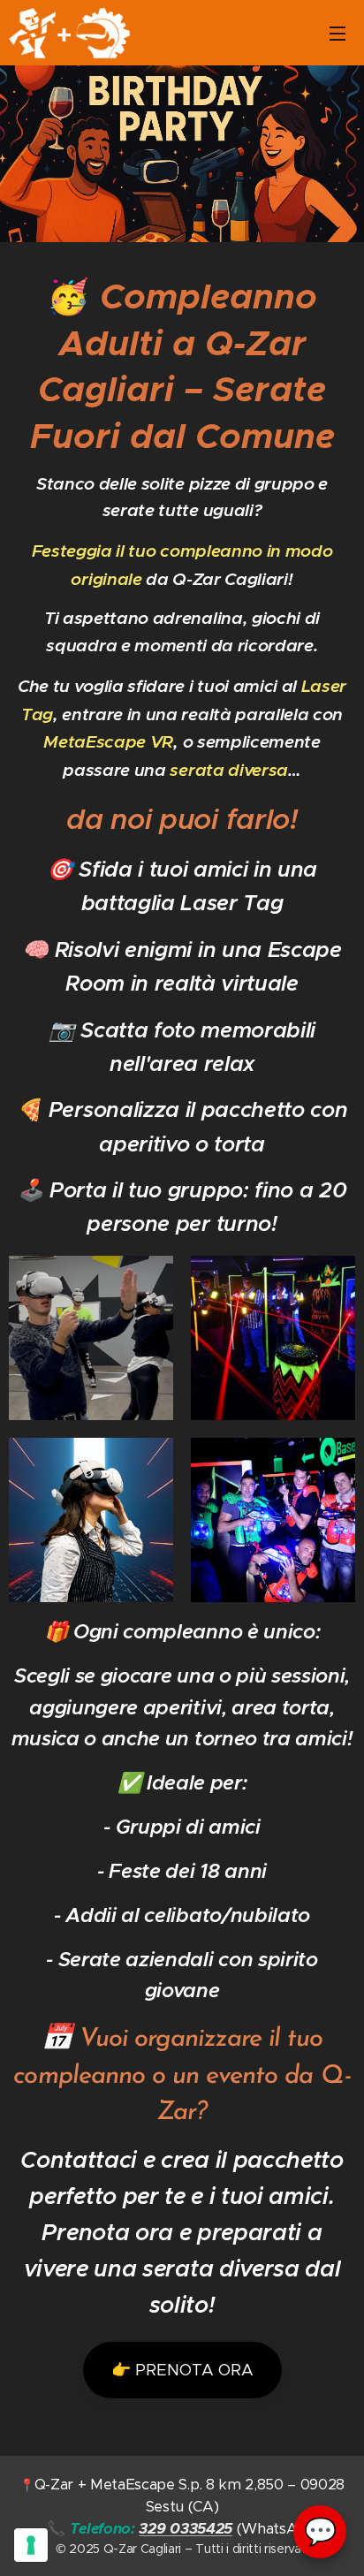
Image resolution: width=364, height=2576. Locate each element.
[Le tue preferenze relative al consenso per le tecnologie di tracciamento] (31, 2545)
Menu (337, 33)
